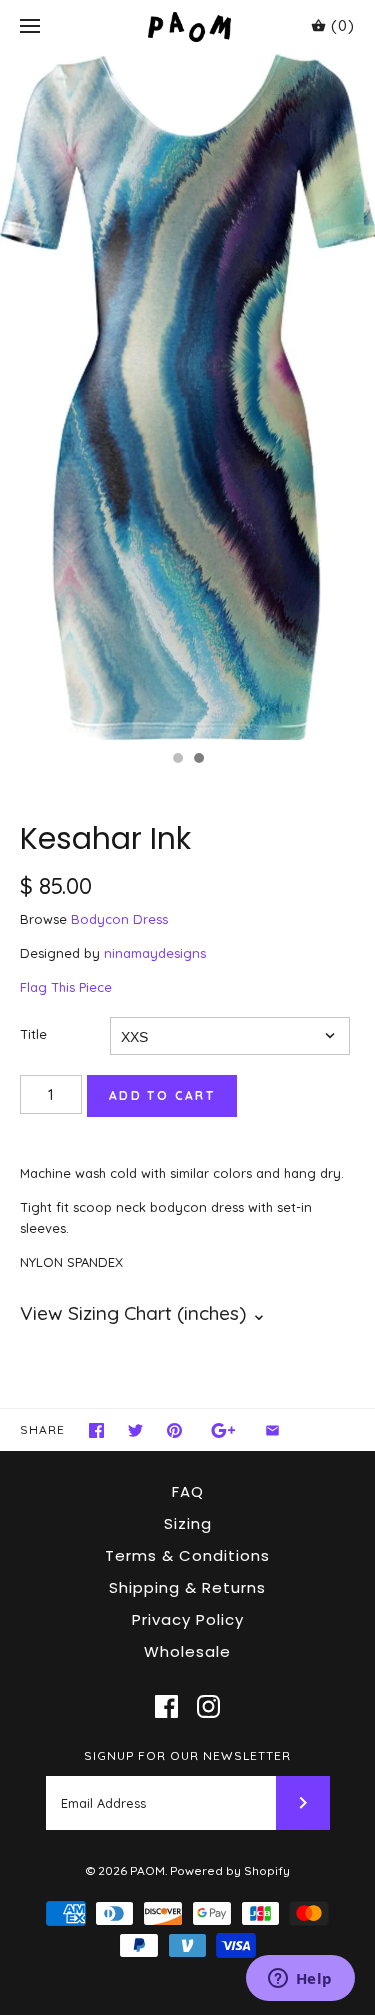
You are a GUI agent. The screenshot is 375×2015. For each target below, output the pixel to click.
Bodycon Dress (119, 919)
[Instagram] (208, 1706)
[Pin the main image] (174, 1430)
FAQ (188, 1491)
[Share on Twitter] (135, 1430)
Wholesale (187, 1651)
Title (33, 1034)
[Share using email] (272, 1430)
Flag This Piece (66, 987)
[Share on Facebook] (96, 1430)
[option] (187, 397)
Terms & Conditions (187, 1555)
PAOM (147, 1870)
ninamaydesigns (155, 953)
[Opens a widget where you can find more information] (300, 1980)
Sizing (188, 1523)
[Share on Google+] (223, 1430)
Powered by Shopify (230, 1870)
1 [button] (177, 760)
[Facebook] (166, 1706)
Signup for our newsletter (187, 1755)
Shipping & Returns (187, 1587)
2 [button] (198, 760)
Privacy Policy (188, 1619)
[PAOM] (187, 26)
